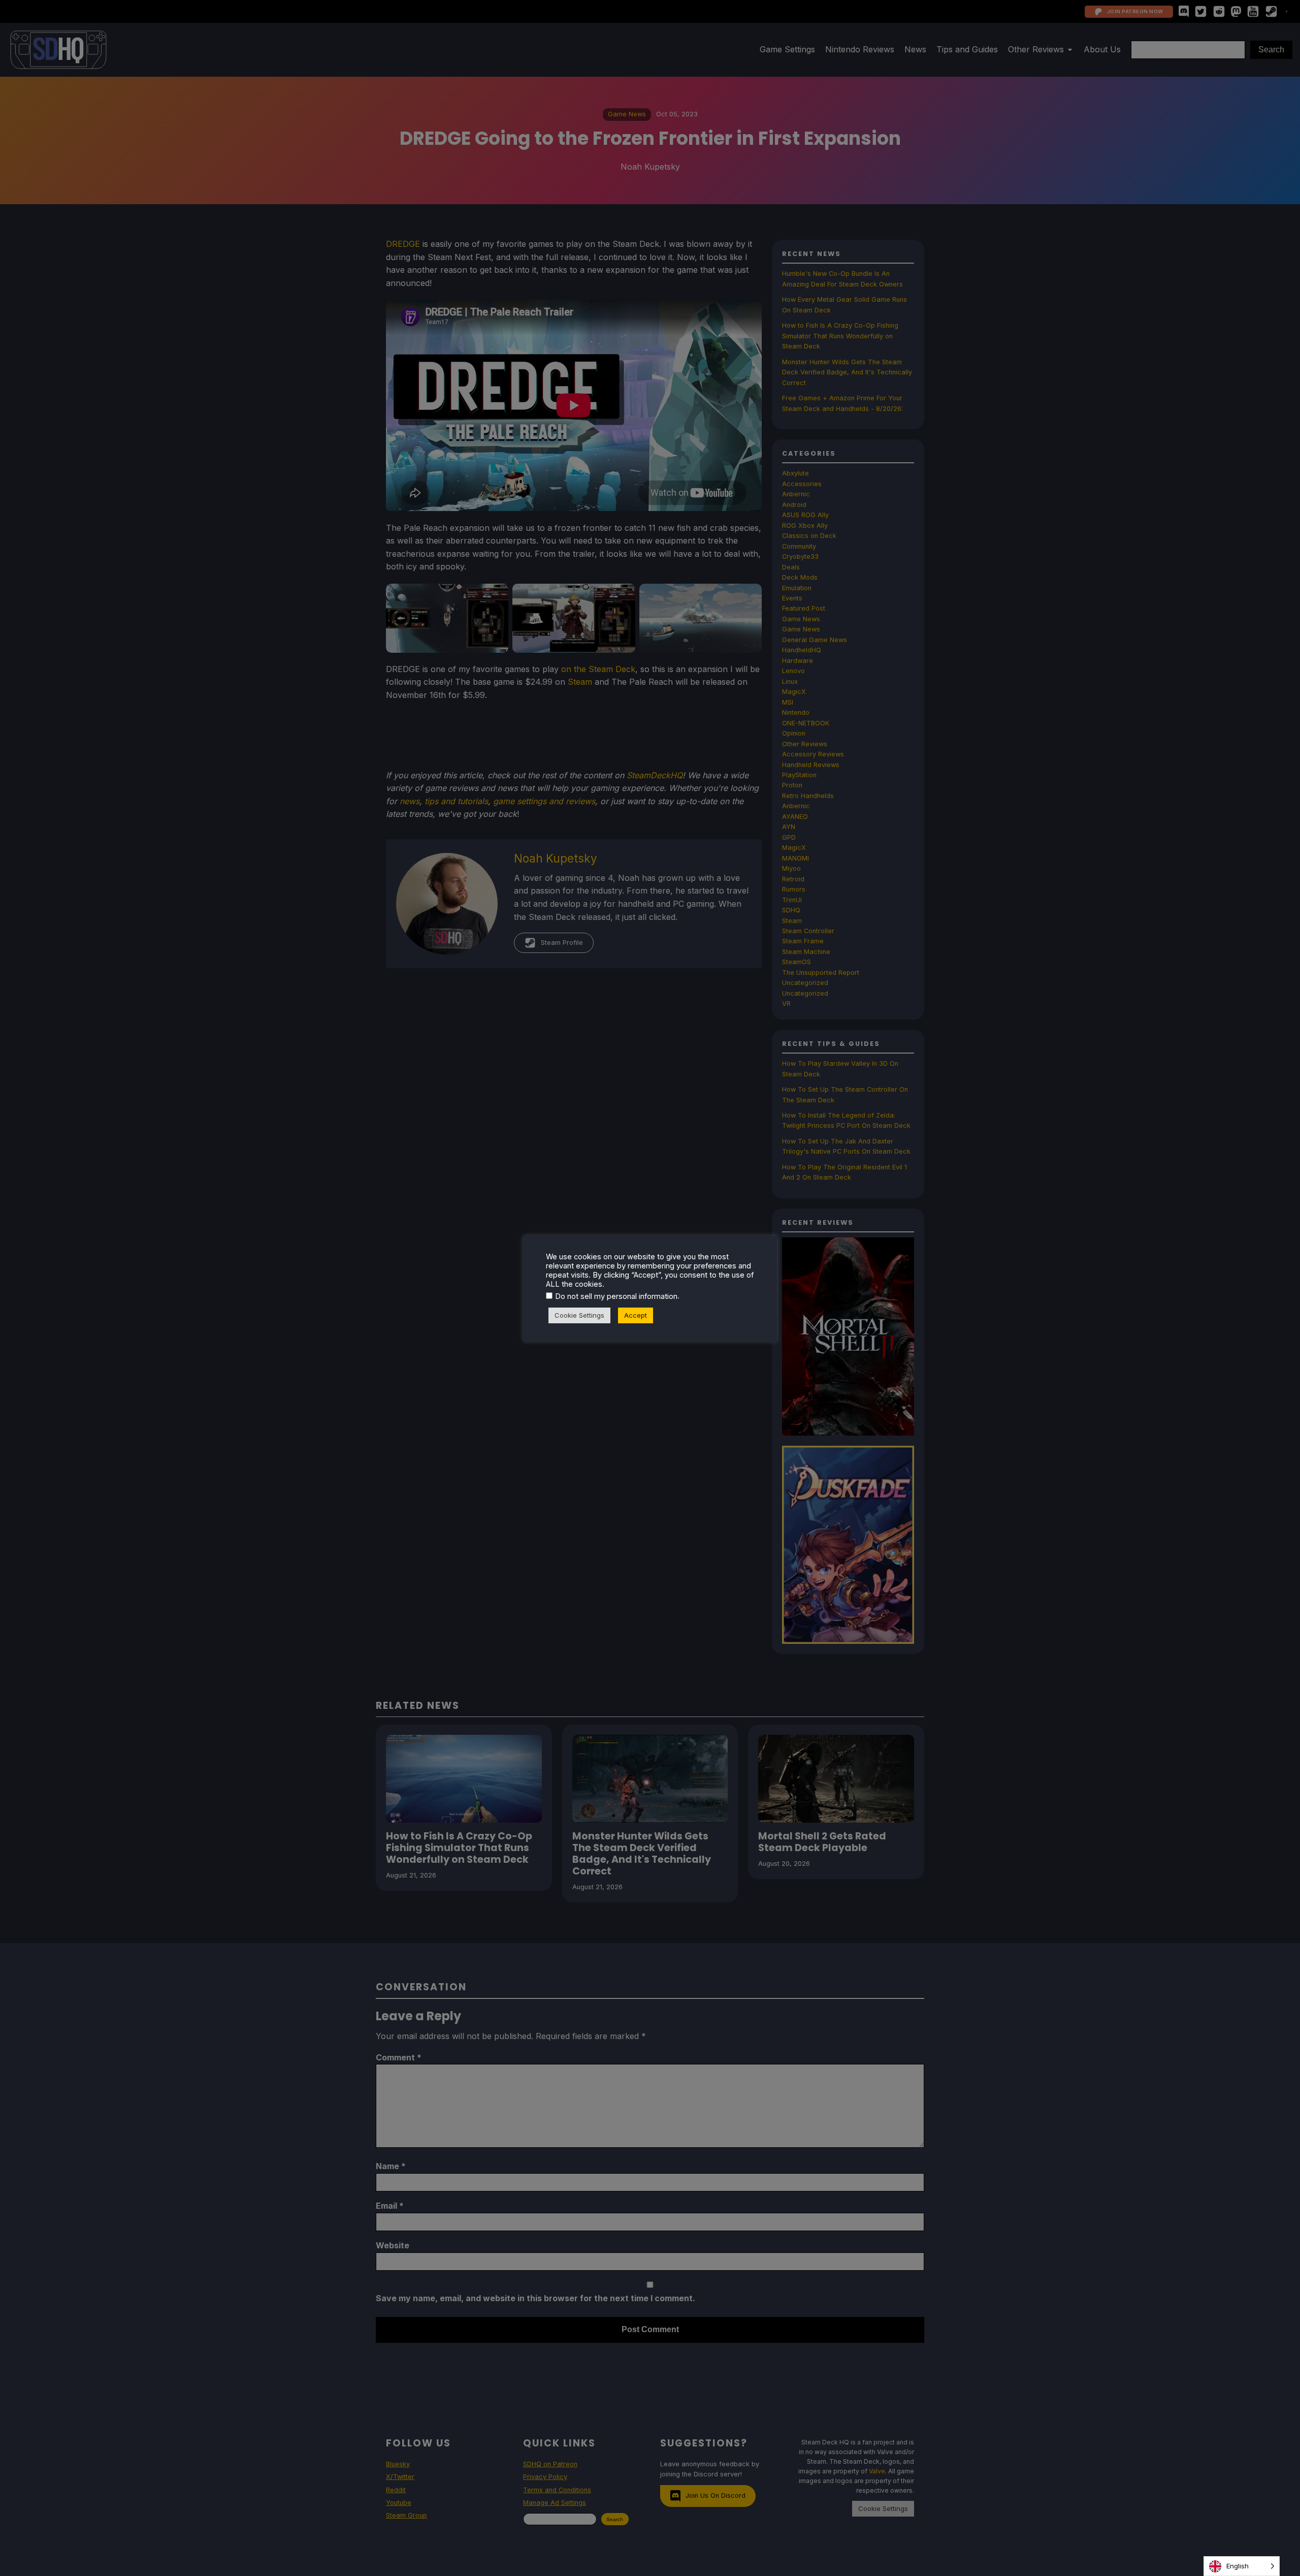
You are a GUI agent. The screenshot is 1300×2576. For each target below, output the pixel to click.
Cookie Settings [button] (579, 1315)
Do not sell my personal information (616, 1296)
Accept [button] (636, 1315)
